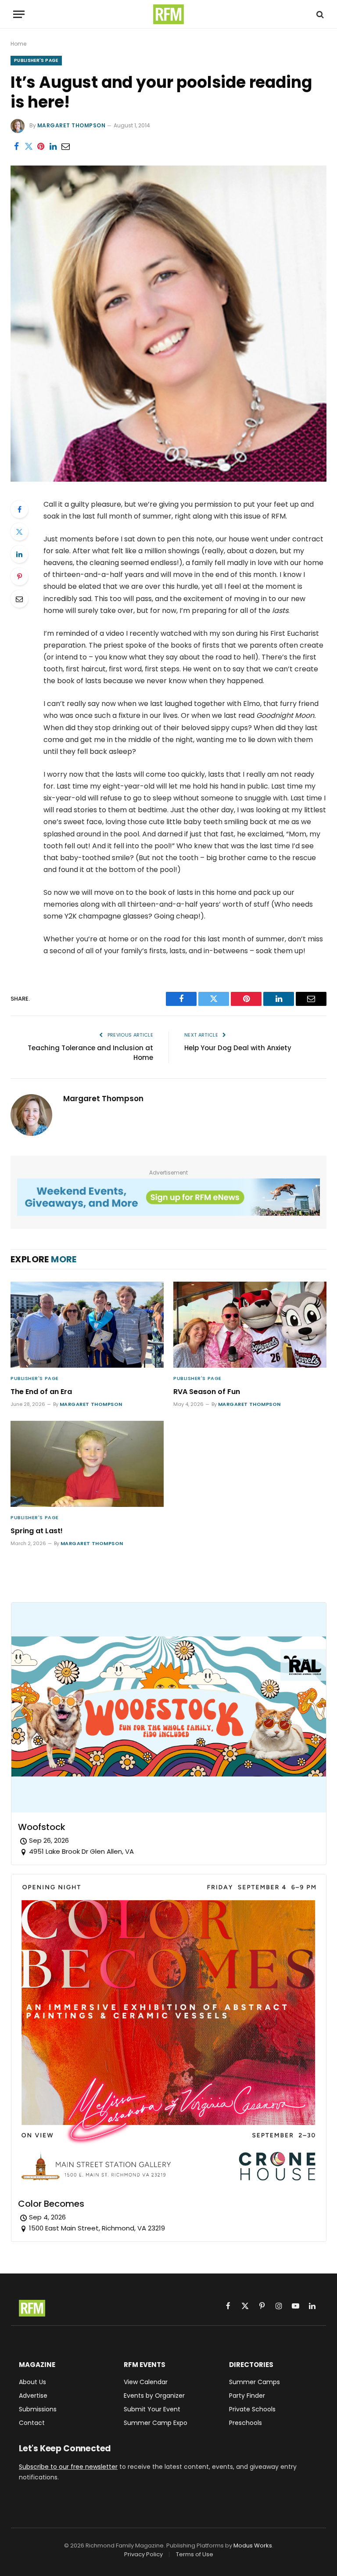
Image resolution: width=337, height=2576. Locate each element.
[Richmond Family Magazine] (168, 14)
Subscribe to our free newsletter (68, 2467)
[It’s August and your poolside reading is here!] (168, 479)
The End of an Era (41, 1392)
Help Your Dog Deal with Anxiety (238, 1048)
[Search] (319, 14)
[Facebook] (19, 509)
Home (18, 44)
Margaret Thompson (71, 125)
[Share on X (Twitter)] (29, 147)
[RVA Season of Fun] (250, 1325)
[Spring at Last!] (87, 1464)
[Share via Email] (65, 147)
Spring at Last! (37, 1531)
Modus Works (253, 2545)
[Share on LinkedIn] (53, 147)
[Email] (19, 599)
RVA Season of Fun (207, 1392)
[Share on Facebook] (16, 147)
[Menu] (19, 14)
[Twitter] (19, 532)
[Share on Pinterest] (41, 147)
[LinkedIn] (19, 554)
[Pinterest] (19, 576)
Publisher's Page (36, 60)
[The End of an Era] (87, 1325)
